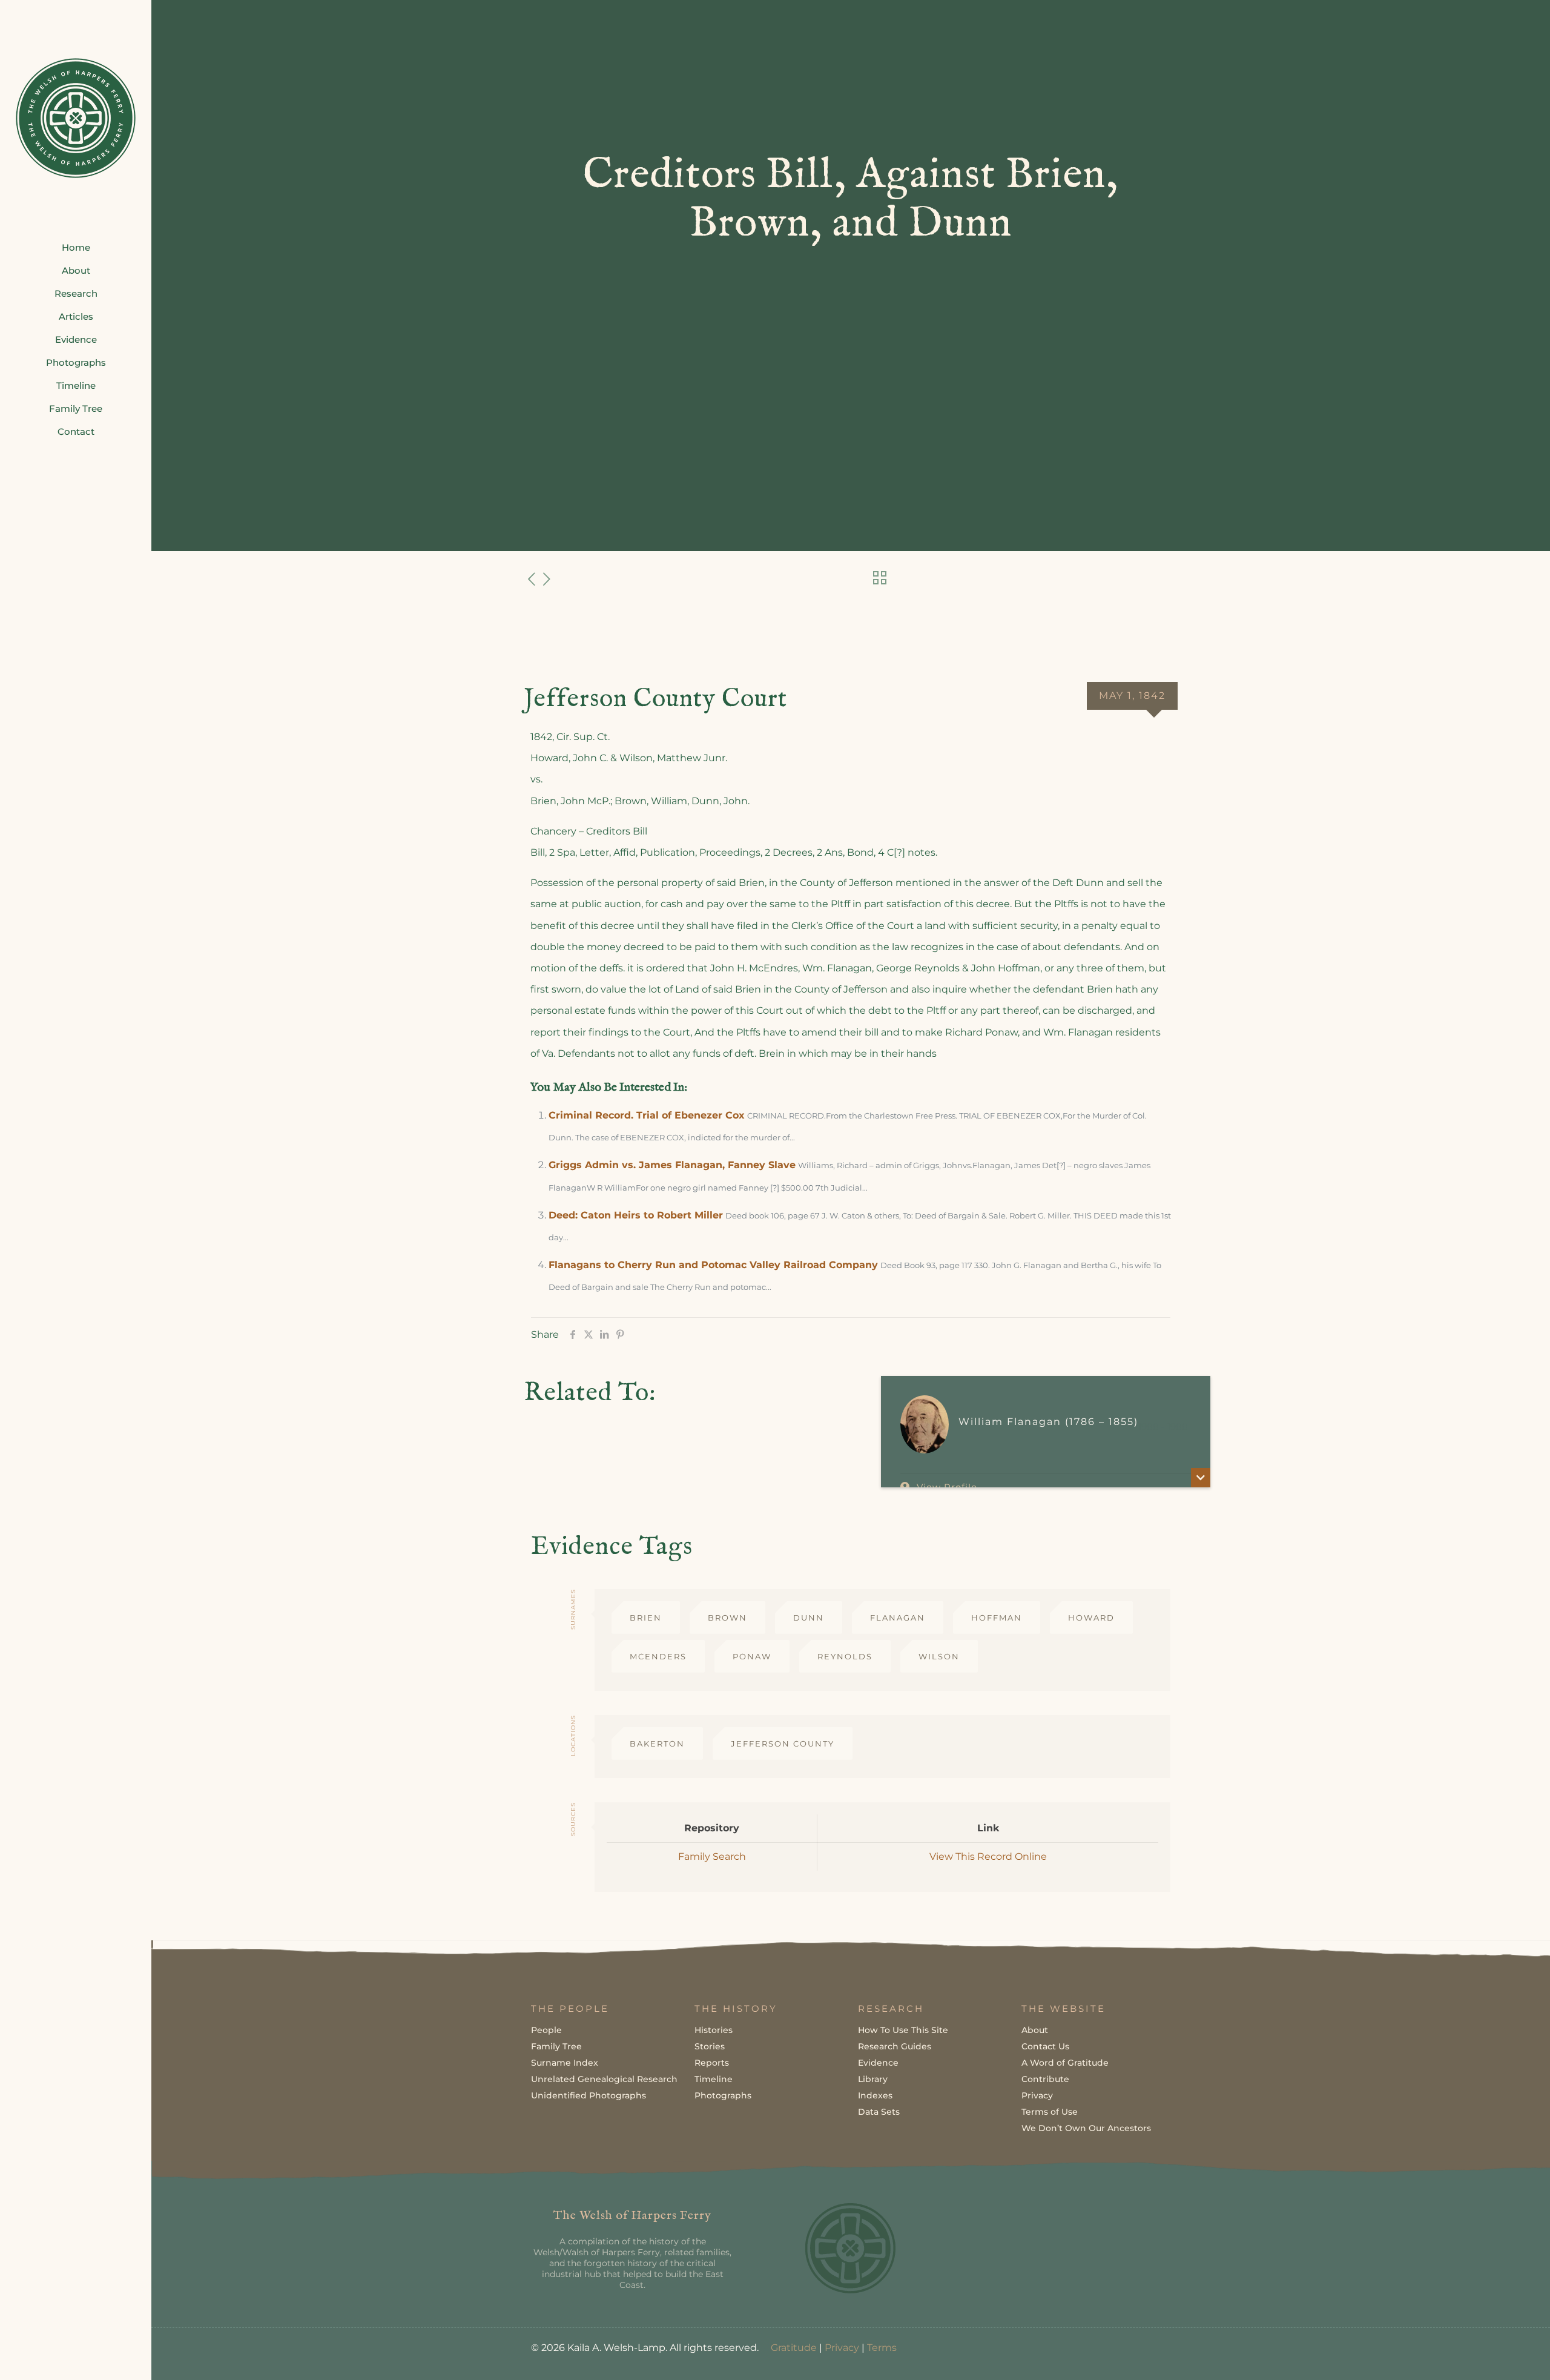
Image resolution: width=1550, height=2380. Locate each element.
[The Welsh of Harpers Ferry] (76, 118)
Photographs (723, 2095)
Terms (882, 2348)
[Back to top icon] (1492, 2355)
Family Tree (556, 2046)
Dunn (809, 1618)
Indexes (875, 2095)
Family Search (712, 1856)
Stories (710, 2046)
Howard (1091, 1618)
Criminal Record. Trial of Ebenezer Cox (647, 1115)
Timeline (714, 2079)
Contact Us (1045, 2046)
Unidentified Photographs (589, 2095)
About (1035, 2030)
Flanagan (898, 1618)
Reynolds (845, 1656)
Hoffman (997, 1618)
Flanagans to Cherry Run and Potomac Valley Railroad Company (713, 1265)
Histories (714, 2030)
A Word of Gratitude (1065, 2063)
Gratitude (794, 2348)
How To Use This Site (903, 2030)
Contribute (1045, 2079)
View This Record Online (988, 1856)
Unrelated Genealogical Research (604, 2079)
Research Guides (895, 2046)
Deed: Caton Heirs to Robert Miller (636, 1215)
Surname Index (565, 2063)
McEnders (658, 1656)
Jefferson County (783, 1744)
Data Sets (879, 2112)
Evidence (878, 2063)
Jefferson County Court (655, 699)
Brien (646, 1618)
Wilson (939, 1656)
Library (873, 2079)
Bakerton (657, 1744)
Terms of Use (1050, 2112)
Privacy (1037, 2095)
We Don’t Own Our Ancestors (1086, 2128)
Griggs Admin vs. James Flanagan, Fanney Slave (672, 1165)
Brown (727, 1618)
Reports (712, 2063)
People (546, 2030)
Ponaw (752, 1656)
